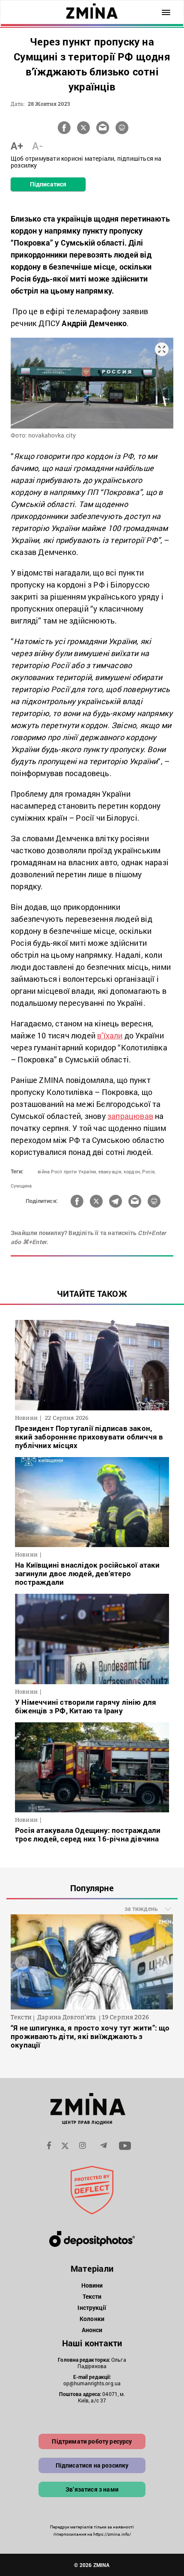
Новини (92, 2285)
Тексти (92, 2296)
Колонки (92, 2319)
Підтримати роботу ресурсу (92, 2441)
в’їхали (110, 1035)
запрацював (130, 1116)
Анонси (92, 2330)
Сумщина (21, 1186)
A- (37, 146)
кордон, (132, 1171)
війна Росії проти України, (67, 1171)
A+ (17, 146)
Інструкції (92, 2308)
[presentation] (22, 1963)
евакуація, (110, 1171)
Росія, (149, 1171)
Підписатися (48, 184)
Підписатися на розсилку (92, 2465)
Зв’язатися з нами (92, 2489)
